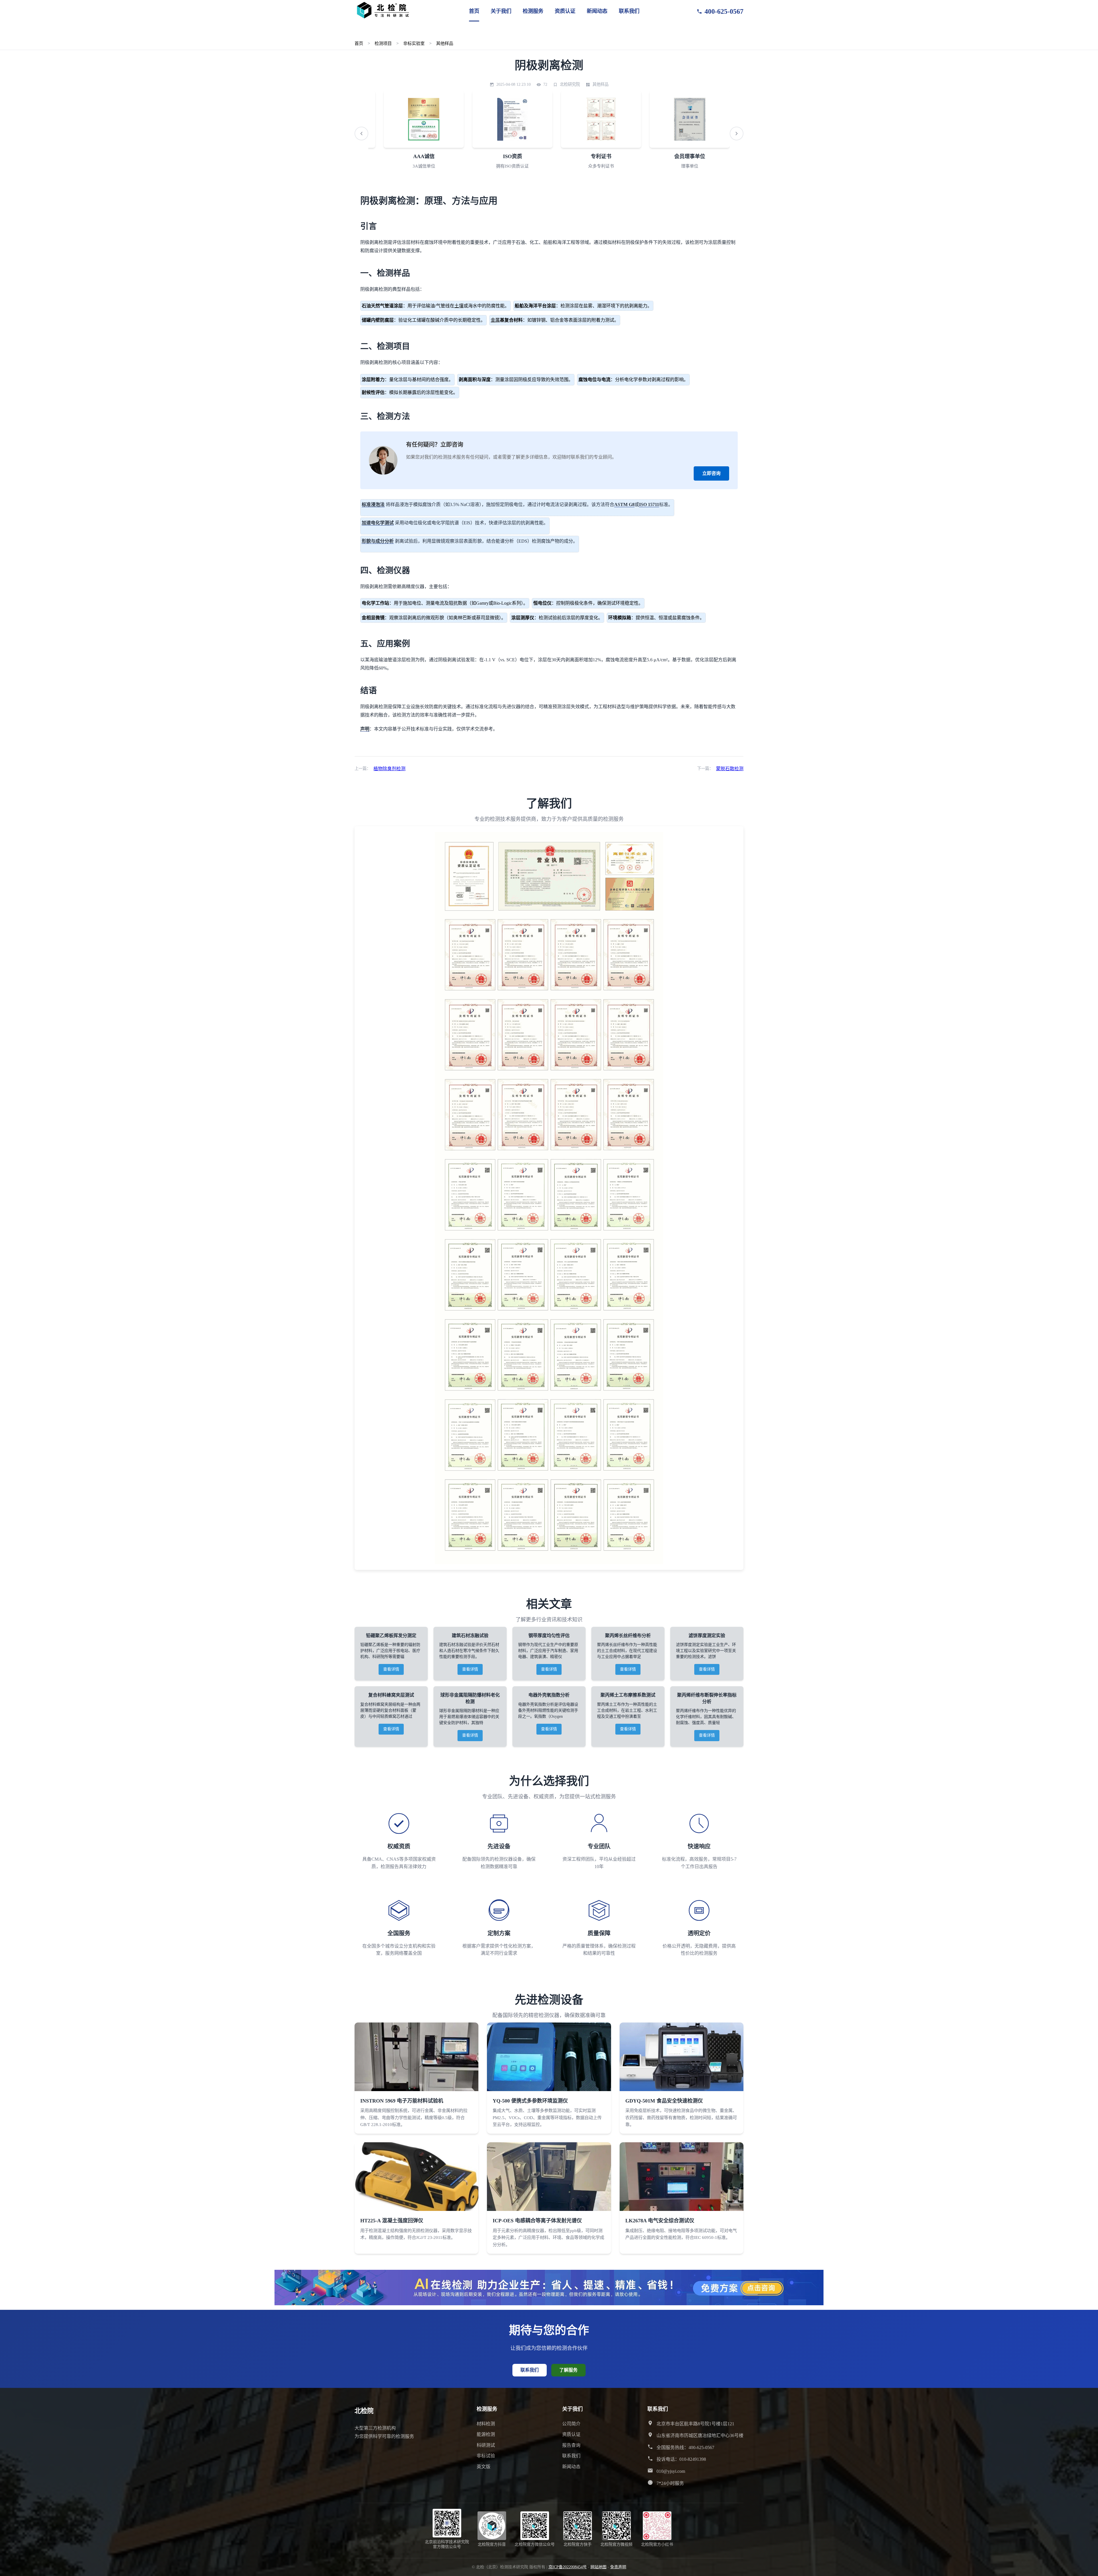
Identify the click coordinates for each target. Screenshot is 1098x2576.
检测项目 (383, 43)
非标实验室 (414, 43)
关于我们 (501, 11)
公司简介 (571, 2424)
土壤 (459, 306)
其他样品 (445, 43)
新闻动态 (597, 11)
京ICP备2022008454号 (568, 2567)
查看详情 (391, 1669)
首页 (474, 11)
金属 (495, 320)
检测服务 (533, 11)
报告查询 (571, 2445)
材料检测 (486, 2424)
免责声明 (618, 2567)
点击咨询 (1061, 135)
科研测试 (486, 2445)
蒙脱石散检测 (730, 769)
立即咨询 (711, 473)
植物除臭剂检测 (389, 769)
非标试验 (486, 2456)
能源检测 (486, 2434)
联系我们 (629, 11)
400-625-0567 (724, 11)
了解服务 (568, 2370)
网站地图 (598, 2567)
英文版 (484, 2467)
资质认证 (565, 11)
